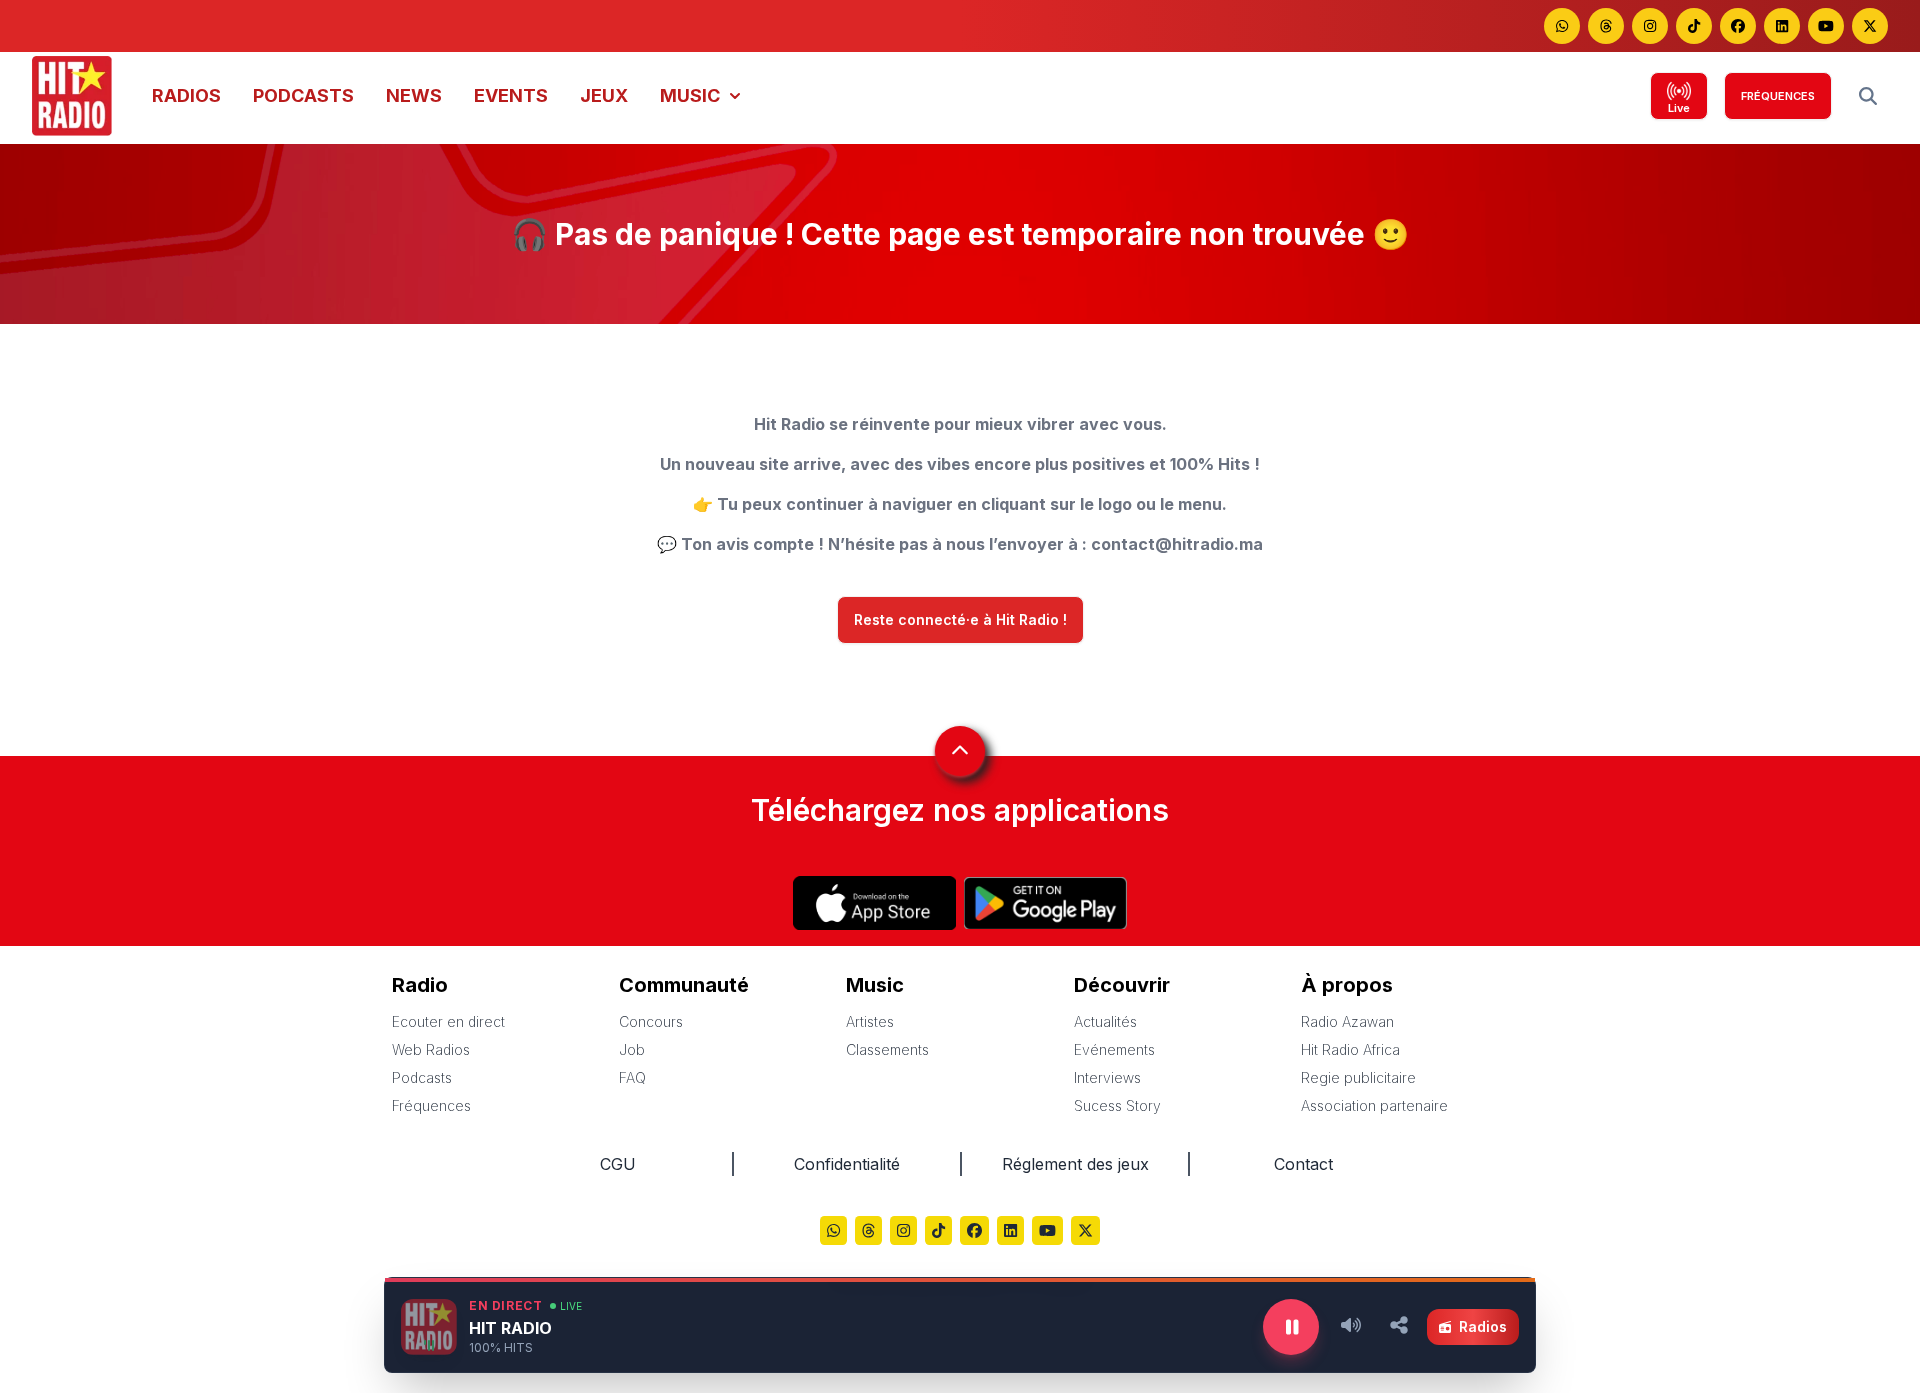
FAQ (632, 1077)
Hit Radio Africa (1350, 1049)
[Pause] (1291, 1327)
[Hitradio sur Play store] (1045, 903)
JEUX (604, 95)
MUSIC (690, 95)
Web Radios (431, 1049)
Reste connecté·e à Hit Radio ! (960, 620)
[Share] (1399, 1327)
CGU (618, 1164)
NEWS (414, 95)
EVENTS (511, 95)
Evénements (1114, 1049)
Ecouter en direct (448, 1021)
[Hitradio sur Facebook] (1738, 26)
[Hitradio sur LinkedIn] (1782, 26)
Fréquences (431, 1105)
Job (632, 1049)
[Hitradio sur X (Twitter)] (1085, 1232)
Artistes (870, 1021)
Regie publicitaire (1358, 1077)
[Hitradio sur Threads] (1606, 26)
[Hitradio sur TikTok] (1694, 26)
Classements (887, 1049)
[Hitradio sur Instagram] (1650, 26)
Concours (651, 1021)
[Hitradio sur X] (1870, 26)
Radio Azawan (1347, 1021)
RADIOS (186, 95)
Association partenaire (1374, 1105)
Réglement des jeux (1075, 1164)
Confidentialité (847, 1164)
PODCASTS (303, 95)
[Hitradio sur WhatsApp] (1562, 26)
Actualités (1105, 1021)
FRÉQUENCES (1778, 96)
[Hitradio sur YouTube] (1826, 26)
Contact (1303, 1164)
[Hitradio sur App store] (874, 903)
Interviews (1107, 1077)
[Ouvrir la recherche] (1868, 96)
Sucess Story (1117, 1105)
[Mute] (1351, 1327)
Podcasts (422, 1077)
